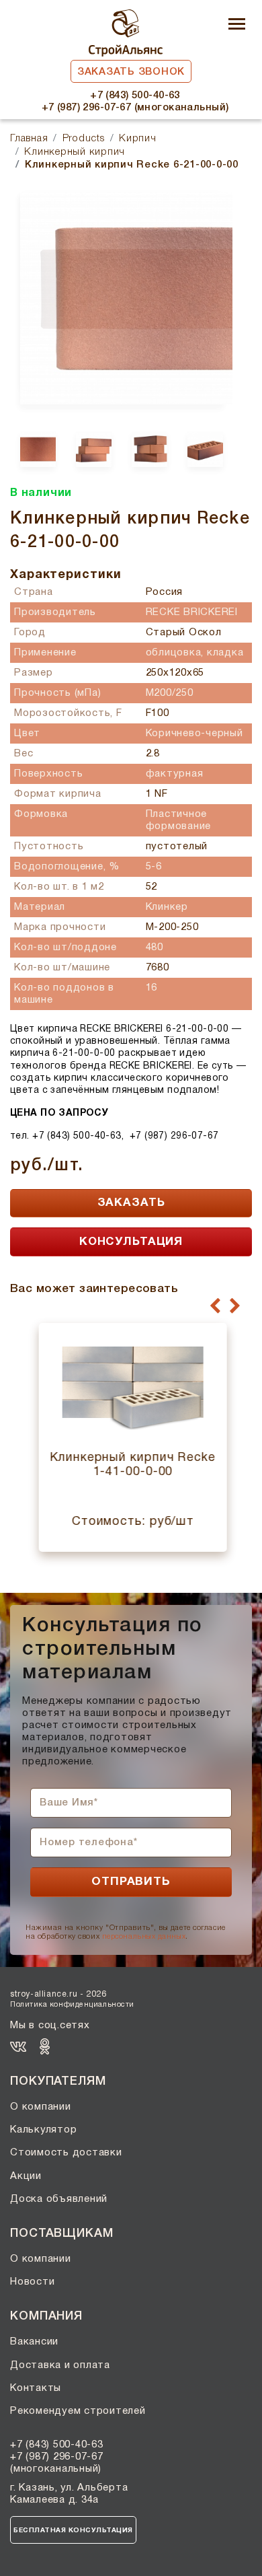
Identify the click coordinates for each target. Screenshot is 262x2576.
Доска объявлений (59, 2199)
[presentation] (215, 1306)
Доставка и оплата (60, 2365)
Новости (32, 2282)
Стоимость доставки (66, 2153)
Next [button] (243, 477)
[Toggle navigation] (237, 25)
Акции (26, 2176)
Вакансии (34, 2342)
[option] (121, 298)
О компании (41, 2107)
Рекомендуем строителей (78, 2411)
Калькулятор (43, 2130)
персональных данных (144, 1937)
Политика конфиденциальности (72, 2005)
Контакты (36, 2388)
